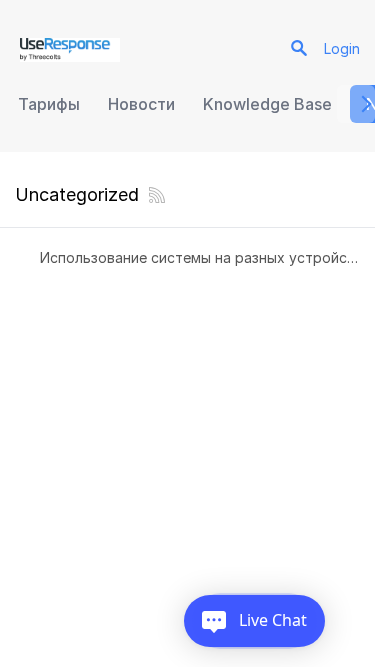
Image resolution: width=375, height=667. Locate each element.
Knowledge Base (267, 104)
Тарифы (49, 104)
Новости (141, 104)
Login (342, 48)
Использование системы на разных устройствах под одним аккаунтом (200, 257)
